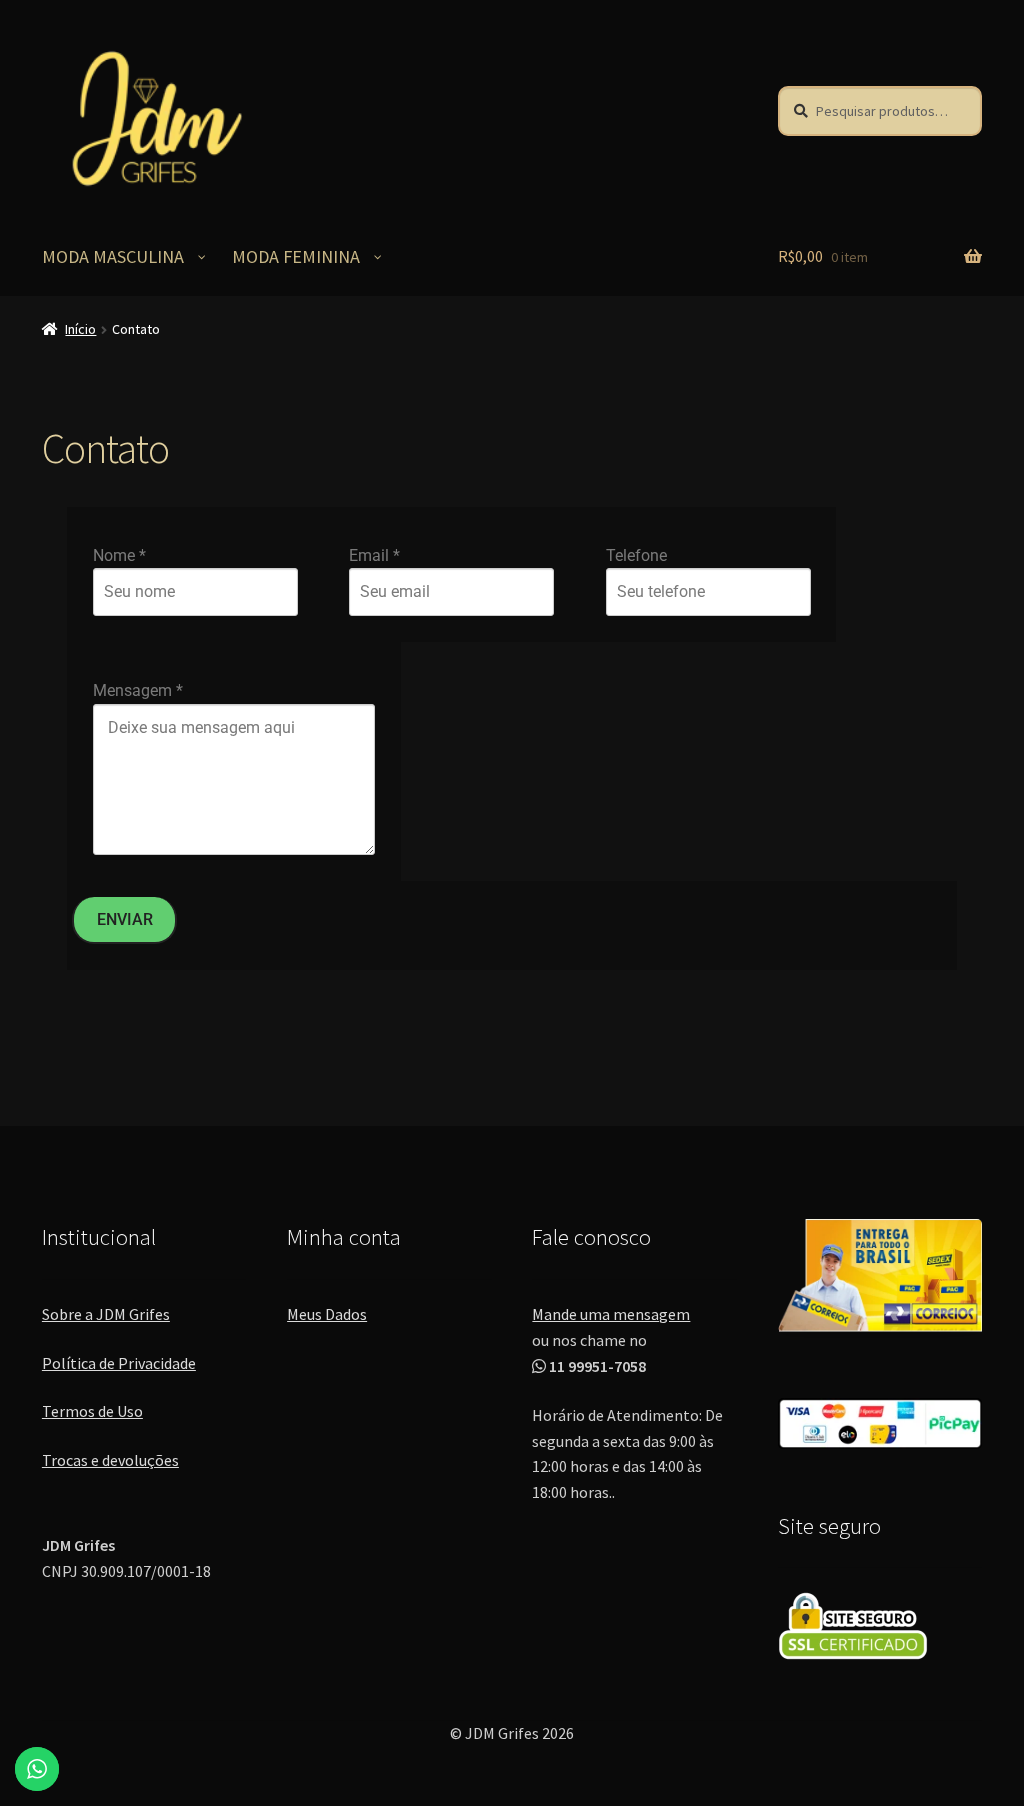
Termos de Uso (92, 1411)
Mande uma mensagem (611, 1314)
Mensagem (138, 690)
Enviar (125, 919)
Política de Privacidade (119, 1363)
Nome (119, 555)
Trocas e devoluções (110, 1460)
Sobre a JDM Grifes (106, 1314)
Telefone (636, 555)
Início (80, 329)
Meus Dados (327, 1314)
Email (374, 555)
